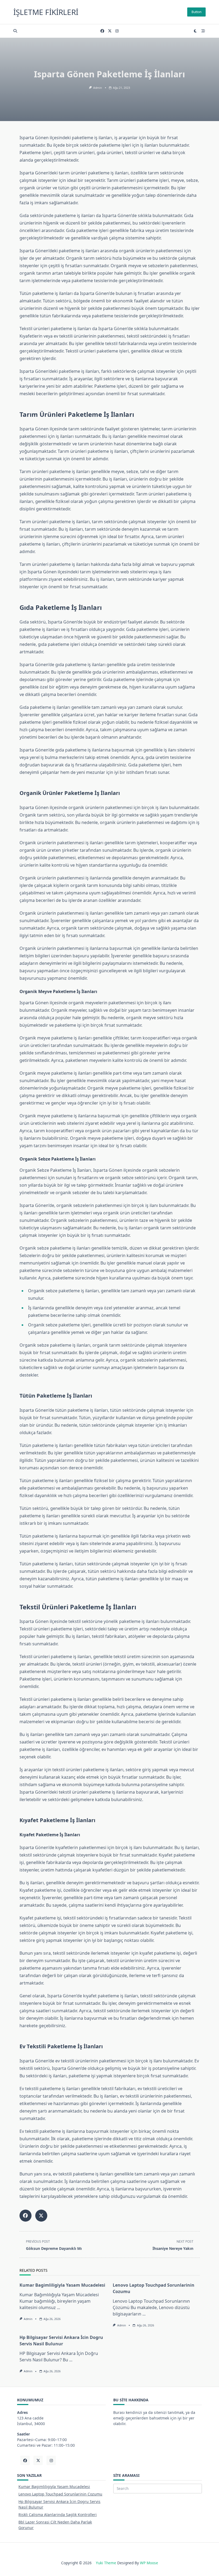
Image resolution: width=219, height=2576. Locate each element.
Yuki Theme (106, 2563)
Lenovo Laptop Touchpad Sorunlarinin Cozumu (60, 2494)
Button (196, 12)
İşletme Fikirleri (46, 12)
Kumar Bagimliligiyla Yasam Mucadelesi (62, 2285)
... (58, 2307)
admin (97, 88)
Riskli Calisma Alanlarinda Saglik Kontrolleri (58, 2515)
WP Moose (149, 2563)
